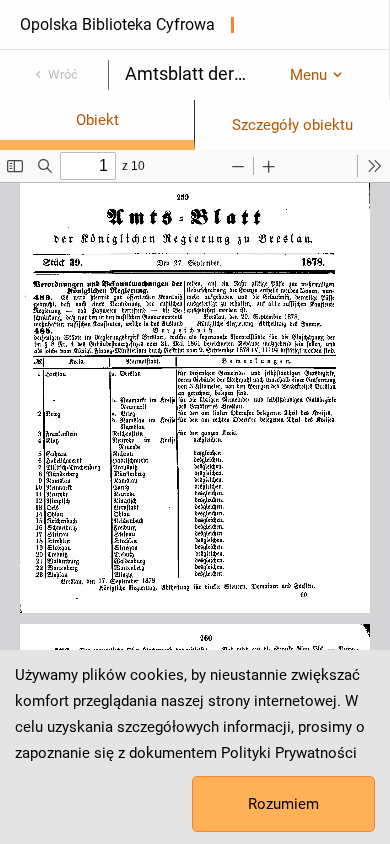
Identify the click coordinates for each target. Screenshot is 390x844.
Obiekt (97, 120)
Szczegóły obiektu (292, 125)
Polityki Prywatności (289, 753)
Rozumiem (283, 804)
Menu (308, 75)
